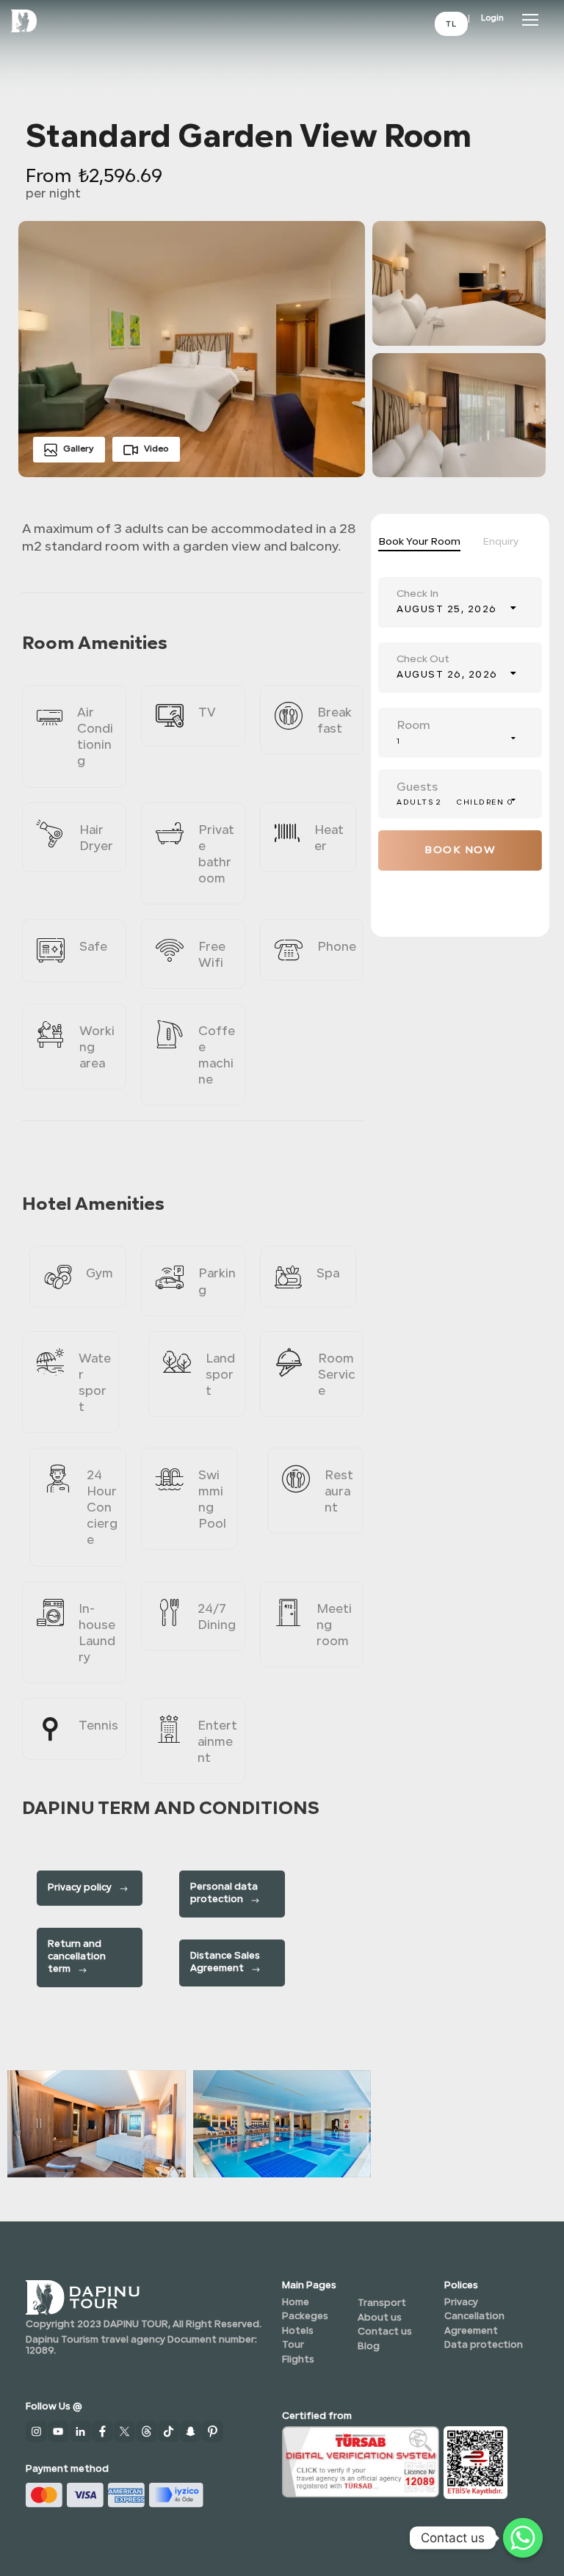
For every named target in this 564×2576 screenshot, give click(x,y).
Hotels (298, 2331)
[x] (125, 2431)
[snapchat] (191, 2431)
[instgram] (37, 2431)
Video (156, 449)
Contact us (385, 2332)
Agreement (471, 2331)
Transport (382, 2303)
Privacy (461, 2303)
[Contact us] (523, 2538)
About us (380, 2318)
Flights (298, 2360)
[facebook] (103, 2431)
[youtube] (59, 2431)
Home (296, 2303)
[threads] (147, 2431)
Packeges (305, 2316)
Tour (293, 2345)
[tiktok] (169, 2431)
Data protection (484, 2345)
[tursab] (361, 2460)
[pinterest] (213, 2431)
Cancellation (474, 2316)
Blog (369, 2347)
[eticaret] (476, 2461)
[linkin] (81, 2431)
